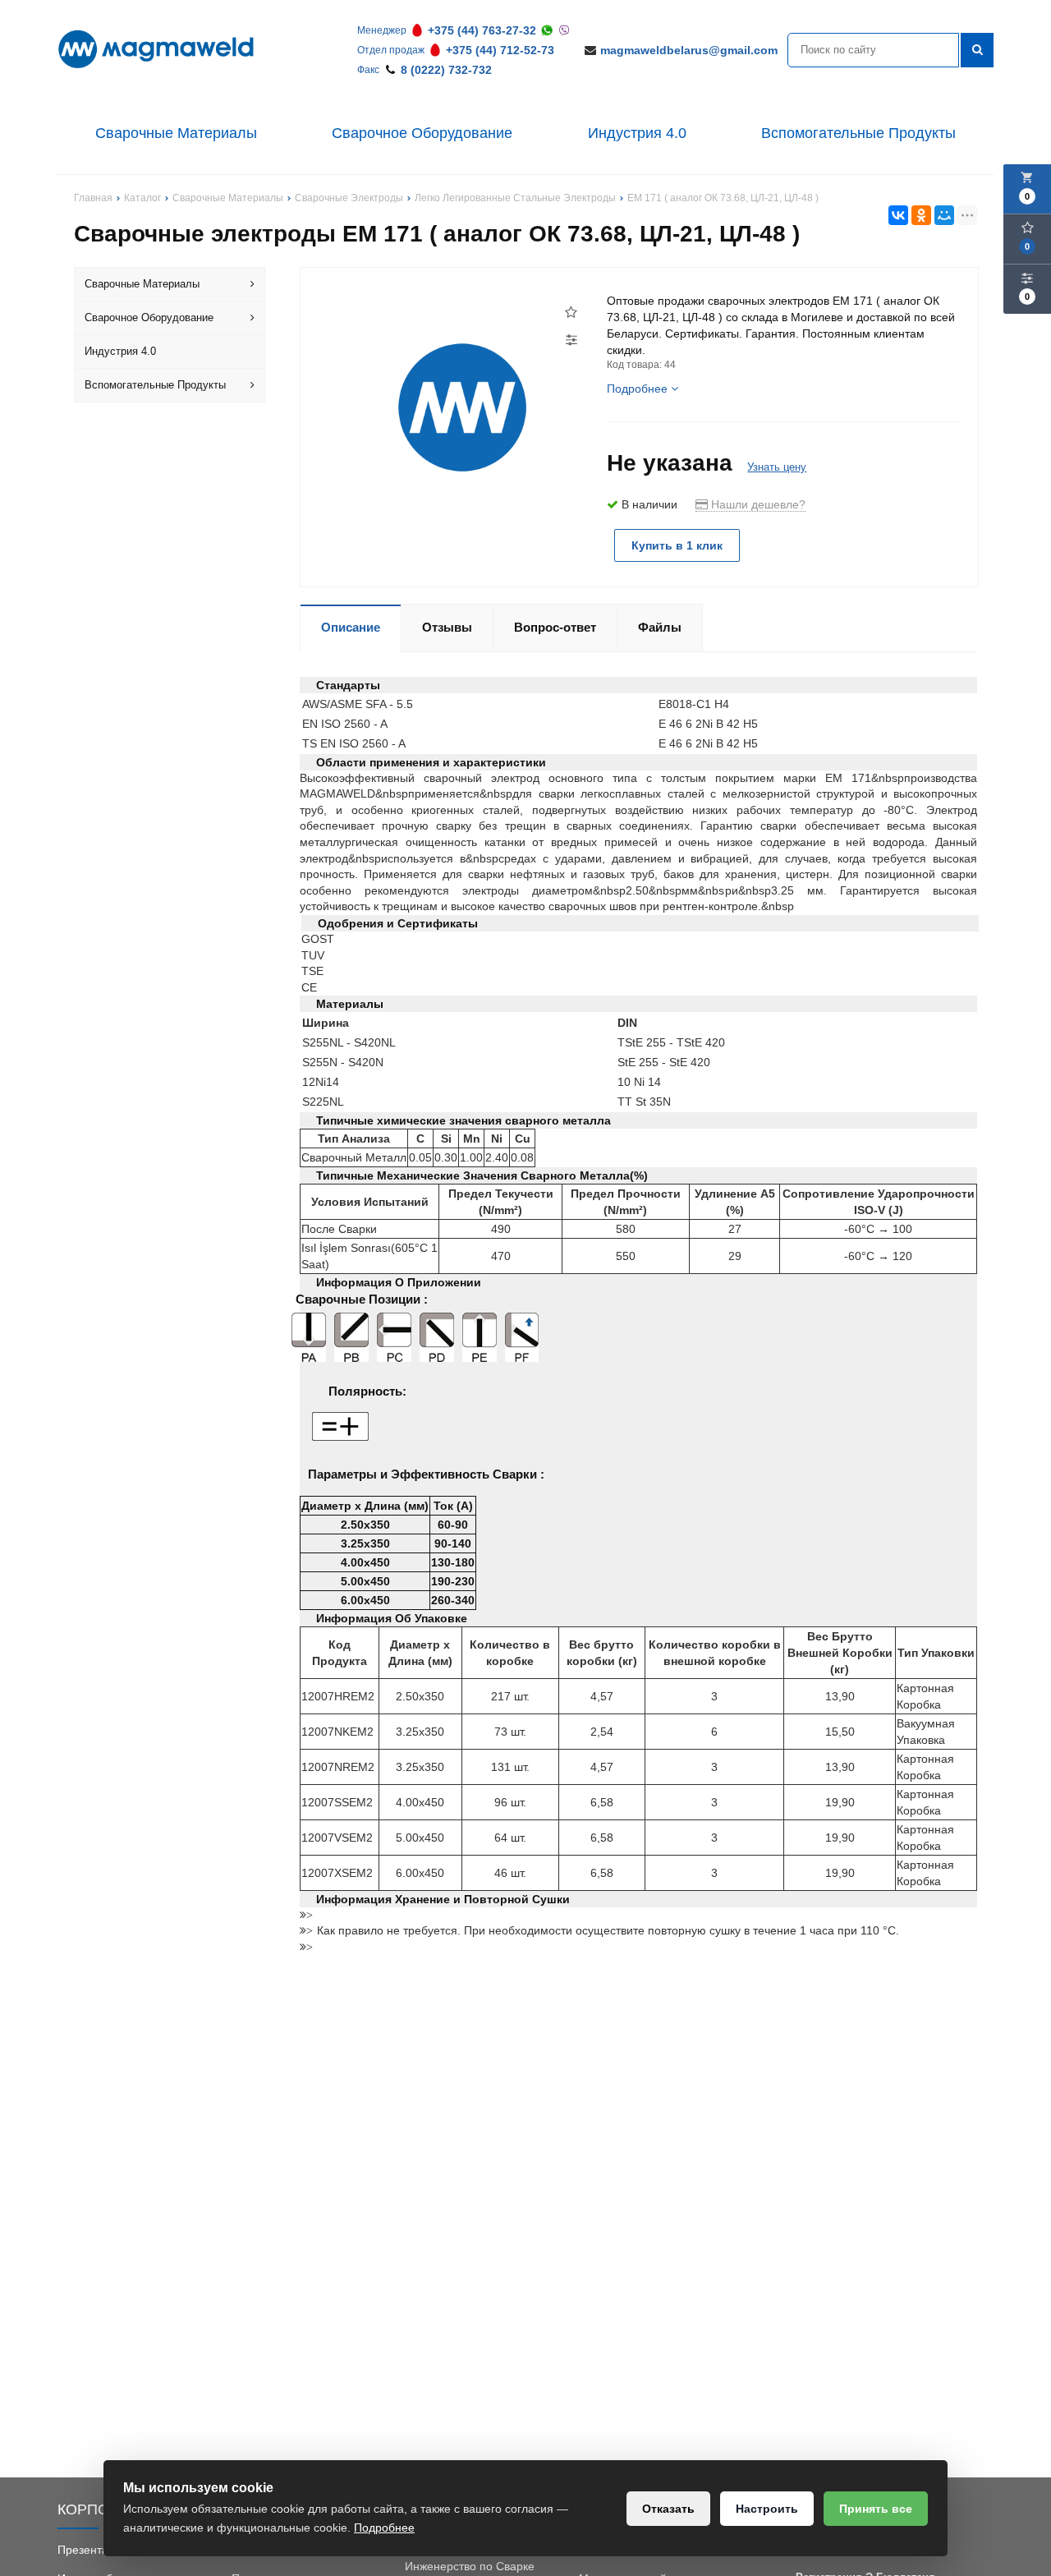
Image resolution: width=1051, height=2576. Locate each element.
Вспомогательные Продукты (858, 133)
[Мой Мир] (944, 215)
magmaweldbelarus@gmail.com (689, 50)
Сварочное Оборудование (422, 133)
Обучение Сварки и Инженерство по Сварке (470, 2558)
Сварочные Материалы (176, 133)
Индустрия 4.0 (637, 133)
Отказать (668, 2509)
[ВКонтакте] (898, 215)
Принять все (876, 2509)
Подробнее (384, 2528)
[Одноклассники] (921, 215)
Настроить (767, 2509)
